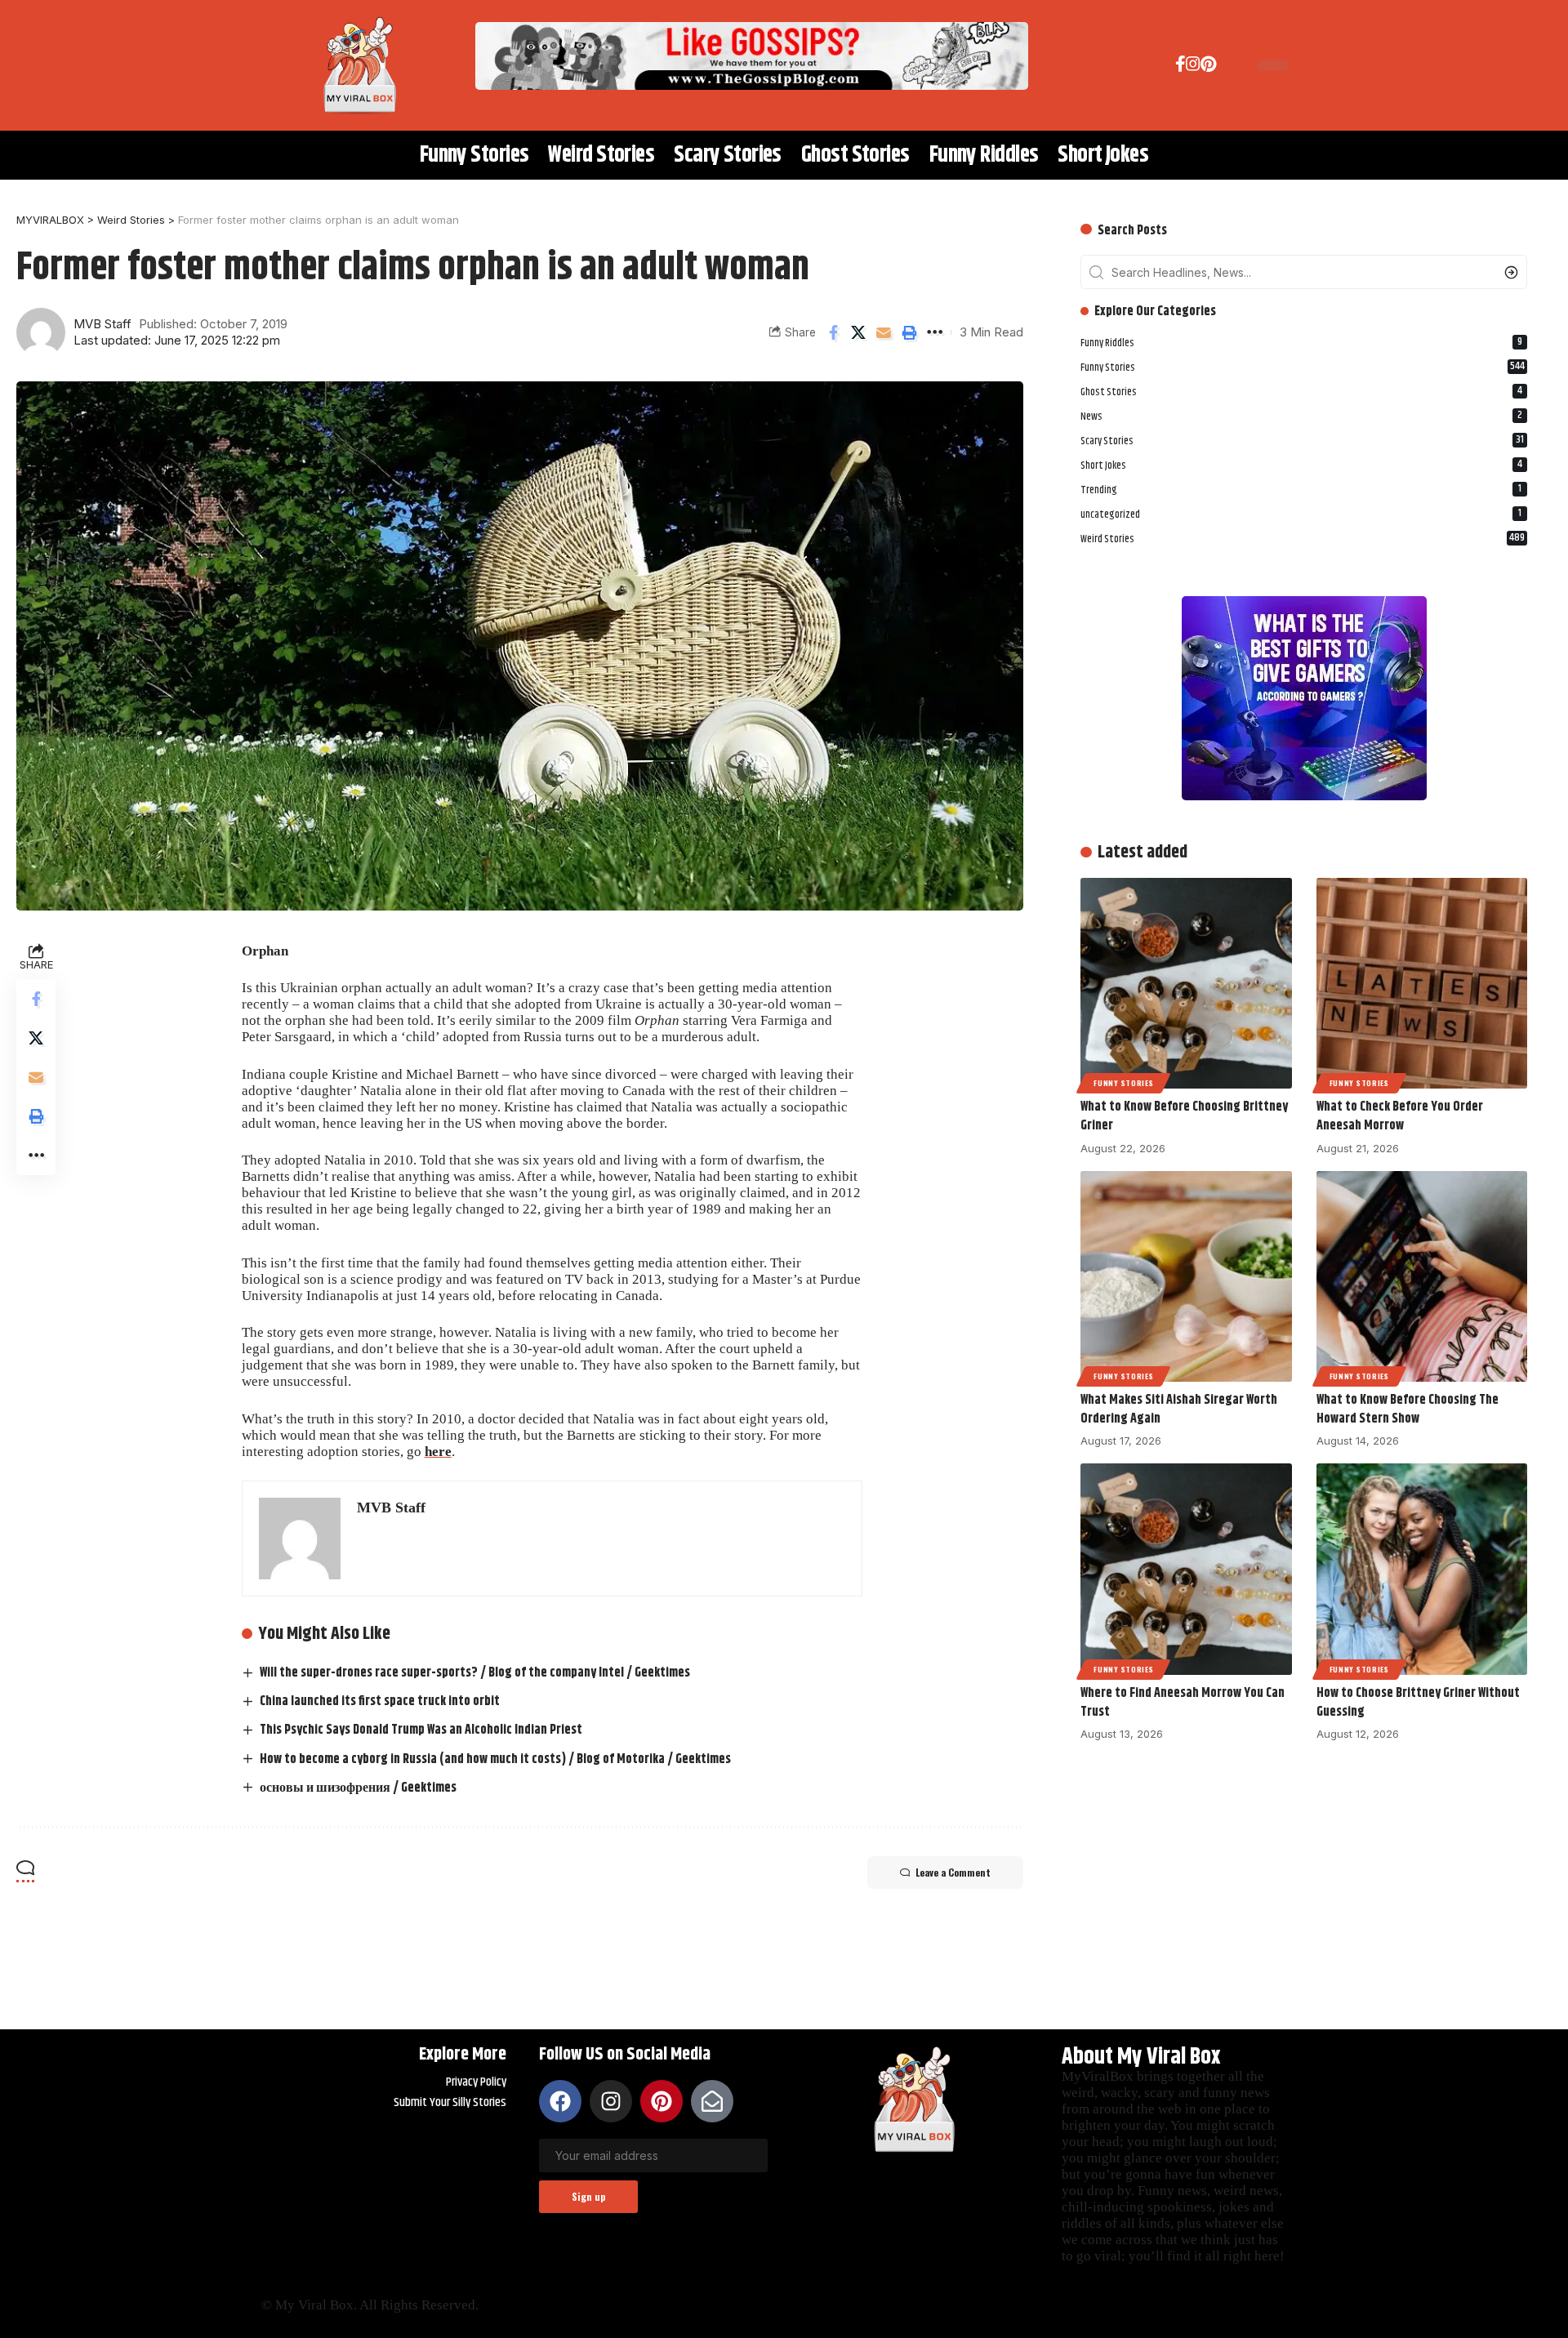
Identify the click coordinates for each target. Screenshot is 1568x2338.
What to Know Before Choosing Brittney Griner (1184, 1116)
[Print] (909, 332)
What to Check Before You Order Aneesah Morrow (1400, 1116)
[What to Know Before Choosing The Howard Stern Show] (1422, 1276)
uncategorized (1301, 514)
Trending (1301, 489)
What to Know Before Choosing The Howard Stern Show (1408, 1409)
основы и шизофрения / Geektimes (358, 1788)
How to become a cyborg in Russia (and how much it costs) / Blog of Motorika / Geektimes (495, 1759)
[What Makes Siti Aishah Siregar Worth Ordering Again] (1186, 1276)
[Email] (884, 332)
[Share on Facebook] (833, 332)
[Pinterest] (1208, 67)
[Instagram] (1193, 67)
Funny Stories (1303, 367)
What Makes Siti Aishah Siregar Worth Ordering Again (1179, 1409)
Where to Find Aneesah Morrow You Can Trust (1183, 1703)
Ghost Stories (1301, 391)
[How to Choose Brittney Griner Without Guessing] (1422, 1569)
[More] (934, 332)
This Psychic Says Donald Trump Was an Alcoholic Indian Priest (421, 1730)
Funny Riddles (1301, 343)
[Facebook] (1180, 67)
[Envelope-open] (712, 2101)
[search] (1228, 65)
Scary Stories (1302, 440)
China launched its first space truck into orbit (380, 1701)
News (1301, 416)
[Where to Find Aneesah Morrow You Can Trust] (1186, 1569)
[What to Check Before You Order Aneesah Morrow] (1422, 983)
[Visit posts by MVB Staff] (41, 332)
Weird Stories (1303, 538)
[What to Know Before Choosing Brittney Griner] (1186, 983)
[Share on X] (858, 332)
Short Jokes (1301, 465)
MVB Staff (102, 324)
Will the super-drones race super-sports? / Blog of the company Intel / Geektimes (475, 1673)
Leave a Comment (953, 1872)
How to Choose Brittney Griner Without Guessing (1418, 1703)
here (438, 1452)
